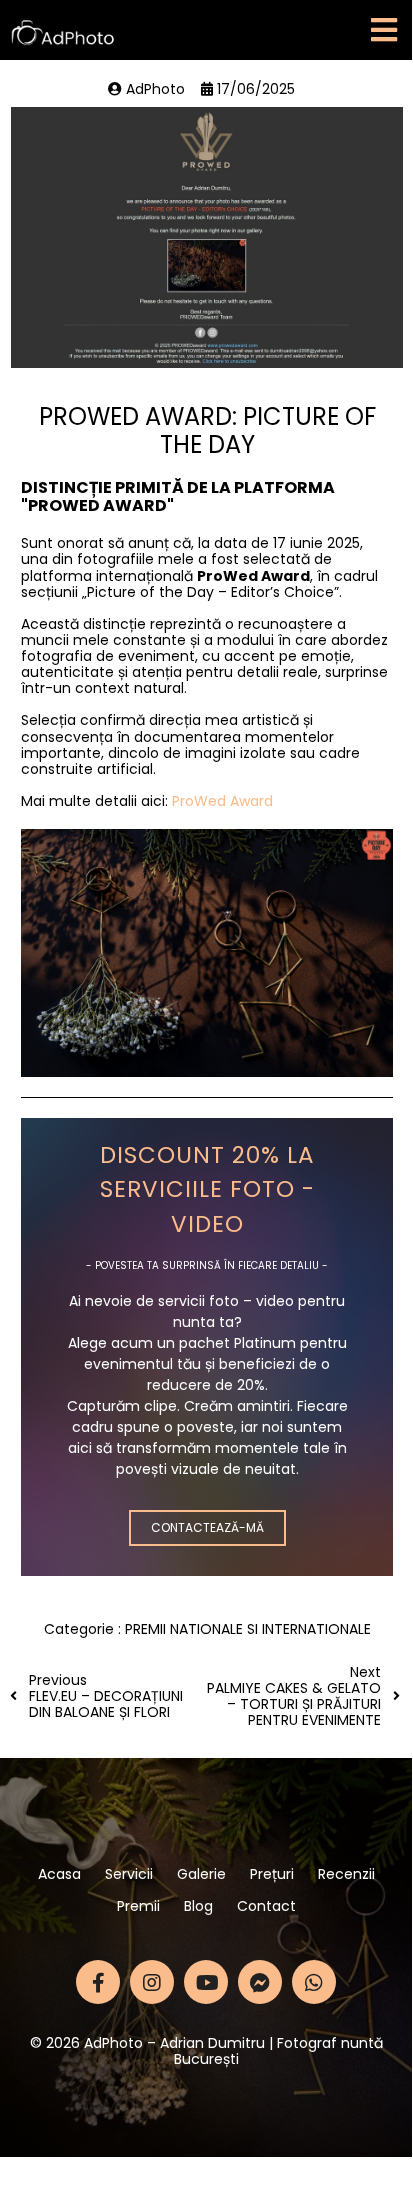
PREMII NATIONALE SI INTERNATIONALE (248, 1629)
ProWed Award (222, 801)
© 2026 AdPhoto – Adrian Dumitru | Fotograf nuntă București (206, 2051)
